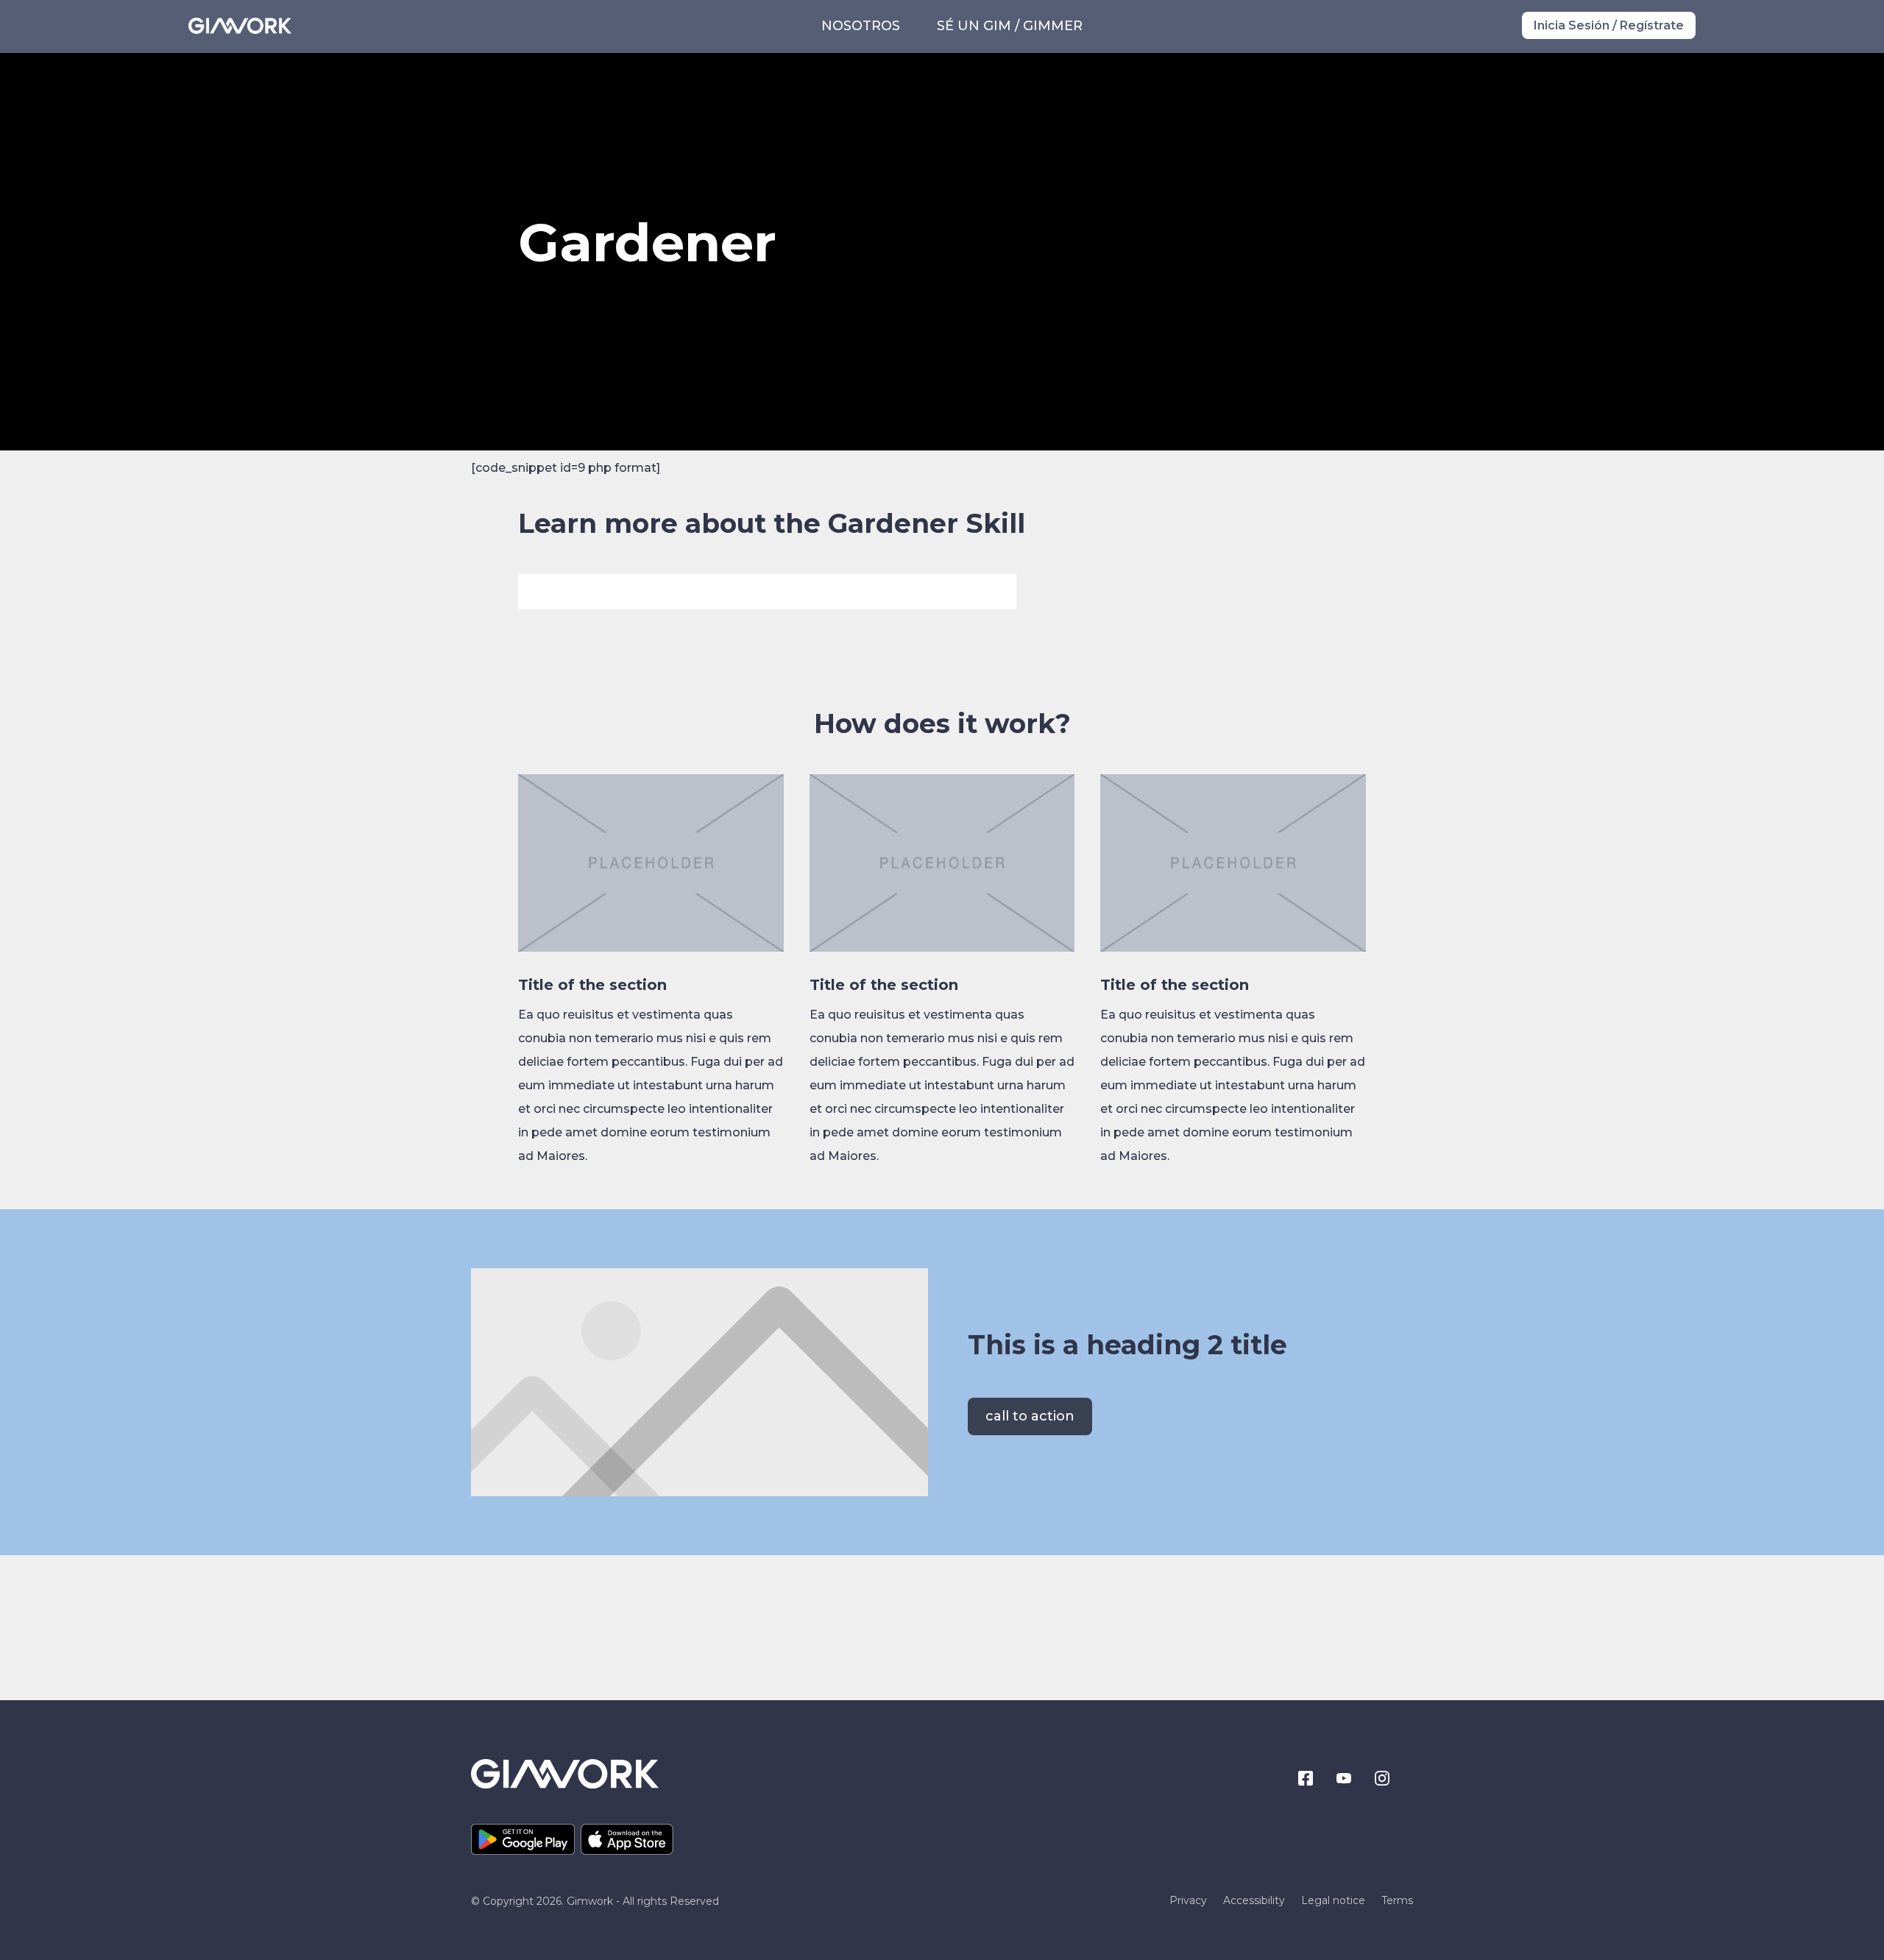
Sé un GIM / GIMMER (1010, 26)
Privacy (1188, 1901)
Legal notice (1333, 1901)
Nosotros (861, 26)
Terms (1397, 1901)
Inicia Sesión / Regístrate (1609, 25)
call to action (1030, 1416)
